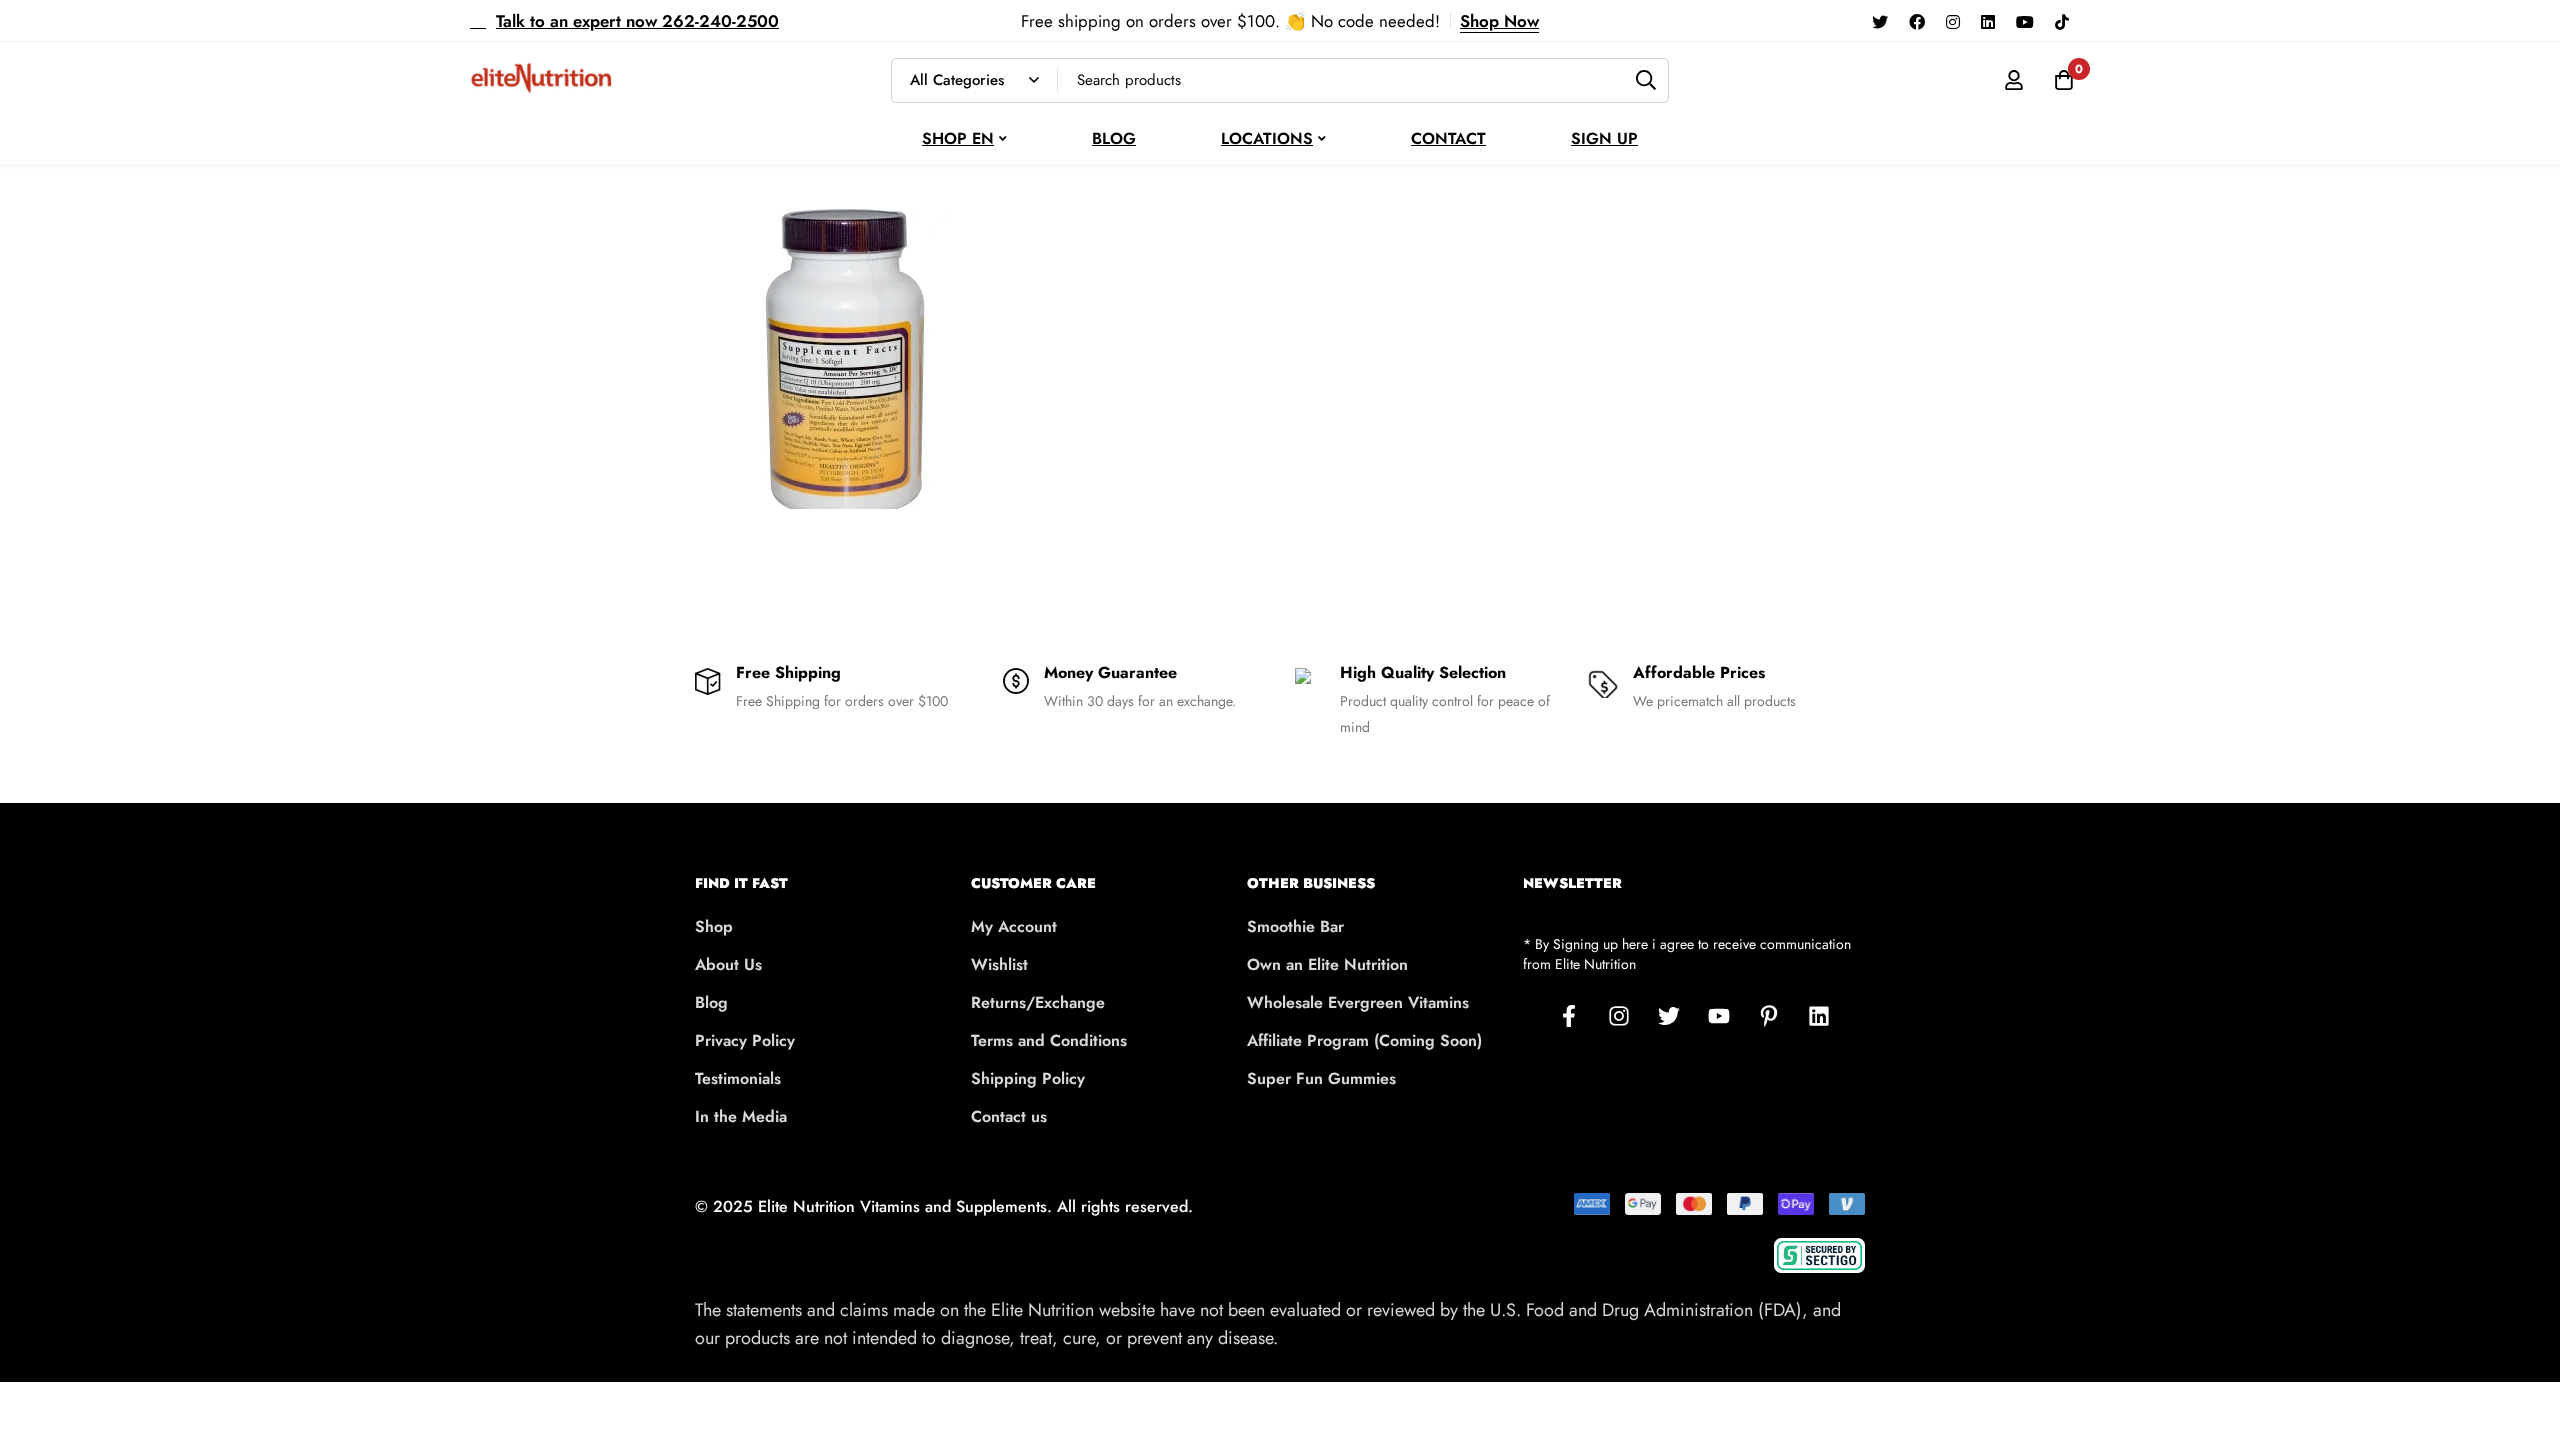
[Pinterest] (1769, 1016)
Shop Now (1499, 21)
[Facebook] (1917, 21)
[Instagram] (1953, 21)
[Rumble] (2090, 21)
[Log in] (2014, 80)
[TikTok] (2062, 21)
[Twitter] (1880, 21)
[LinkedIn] (1819, 1016)
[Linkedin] (1988, 21)
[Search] (1646, 80)
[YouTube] (2025, 21)
